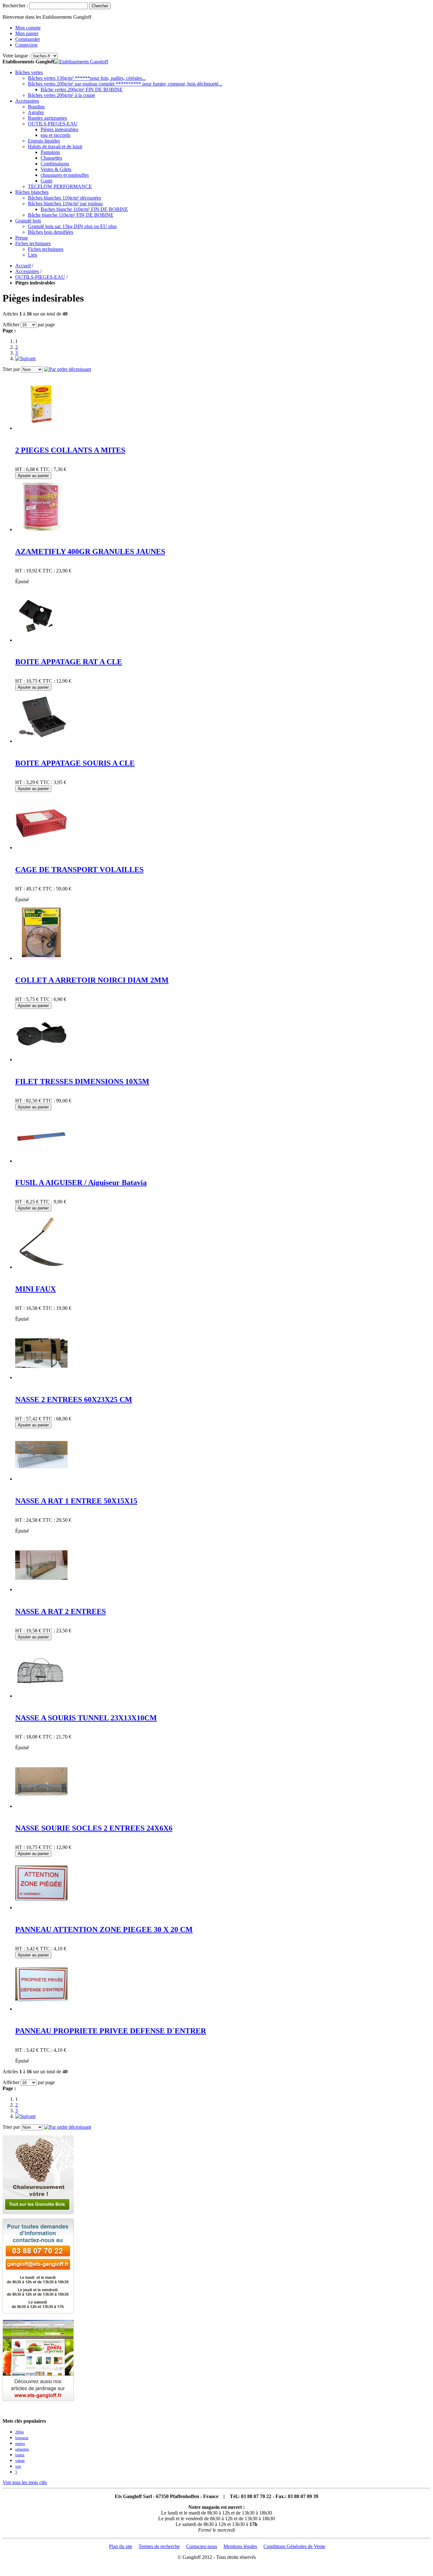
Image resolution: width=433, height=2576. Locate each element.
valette (20, 2461)
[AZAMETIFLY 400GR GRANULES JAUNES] (41, 529)
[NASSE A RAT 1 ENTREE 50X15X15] (41, 1479)
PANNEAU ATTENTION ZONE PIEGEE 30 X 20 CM (104, 1929)
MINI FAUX (36, 1289)
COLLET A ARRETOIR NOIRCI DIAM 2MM (92, 980)
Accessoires (27, 271)
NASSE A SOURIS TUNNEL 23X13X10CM (86, 1718)
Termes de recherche (159, 2546)
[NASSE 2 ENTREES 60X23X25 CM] (41, 1377)
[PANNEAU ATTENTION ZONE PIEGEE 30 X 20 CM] (41, 1907)
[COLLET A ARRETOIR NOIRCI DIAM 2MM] (41, 958)
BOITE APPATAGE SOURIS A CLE (75, 763)
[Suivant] (25, 358)
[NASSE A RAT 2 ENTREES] (41, 1589)
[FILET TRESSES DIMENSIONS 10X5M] (41, 1059)
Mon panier (27, 33)
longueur (22, 2438)
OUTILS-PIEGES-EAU (40, 277)
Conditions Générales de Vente (294, 2546)
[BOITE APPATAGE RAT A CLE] (41, 640)
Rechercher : (15, 6)
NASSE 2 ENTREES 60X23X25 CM (74, 1400)
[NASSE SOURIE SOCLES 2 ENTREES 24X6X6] (41, 1806)
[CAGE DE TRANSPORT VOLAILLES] (41, 848)
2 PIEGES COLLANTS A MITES (70, 450)
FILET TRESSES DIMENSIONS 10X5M (82, 1081)
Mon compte (28, 28)
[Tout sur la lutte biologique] (38, 2213)
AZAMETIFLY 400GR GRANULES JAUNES (90, 552)
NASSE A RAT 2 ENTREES (61, 1611)
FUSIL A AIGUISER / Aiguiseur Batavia (81, 1183)
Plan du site (121, 2546)
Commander (28, 39)
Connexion (26, 45)
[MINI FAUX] (41, 1267)
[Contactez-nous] (38, 2312)
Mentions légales (240, 2546)
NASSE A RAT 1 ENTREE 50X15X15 (76, 1501)
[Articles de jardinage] (38, 2399)
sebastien (22, 2449)
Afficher (11, 325)
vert (18, 2466)
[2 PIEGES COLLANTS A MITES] (41, 428)
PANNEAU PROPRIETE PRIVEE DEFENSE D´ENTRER (111, 2031)
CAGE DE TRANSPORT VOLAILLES (79, 870)
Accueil (23, 266)
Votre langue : (16, 56)
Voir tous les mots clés (25, 2482)
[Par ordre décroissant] (68, 369)
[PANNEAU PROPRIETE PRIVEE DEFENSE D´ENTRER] (41, 2009)
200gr (20, 2432)
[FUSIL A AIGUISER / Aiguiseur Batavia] (41, 1161)
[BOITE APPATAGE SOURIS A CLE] (41, 741)
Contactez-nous (202, 2546)
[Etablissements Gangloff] (81, 62)
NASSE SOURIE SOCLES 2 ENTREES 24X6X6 (94, 1828)
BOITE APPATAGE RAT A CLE (69, 662)
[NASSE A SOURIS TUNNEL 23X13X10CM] (41, 1696)
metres (20, 2444)
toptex (20, 2455)
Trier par (11, 369)
